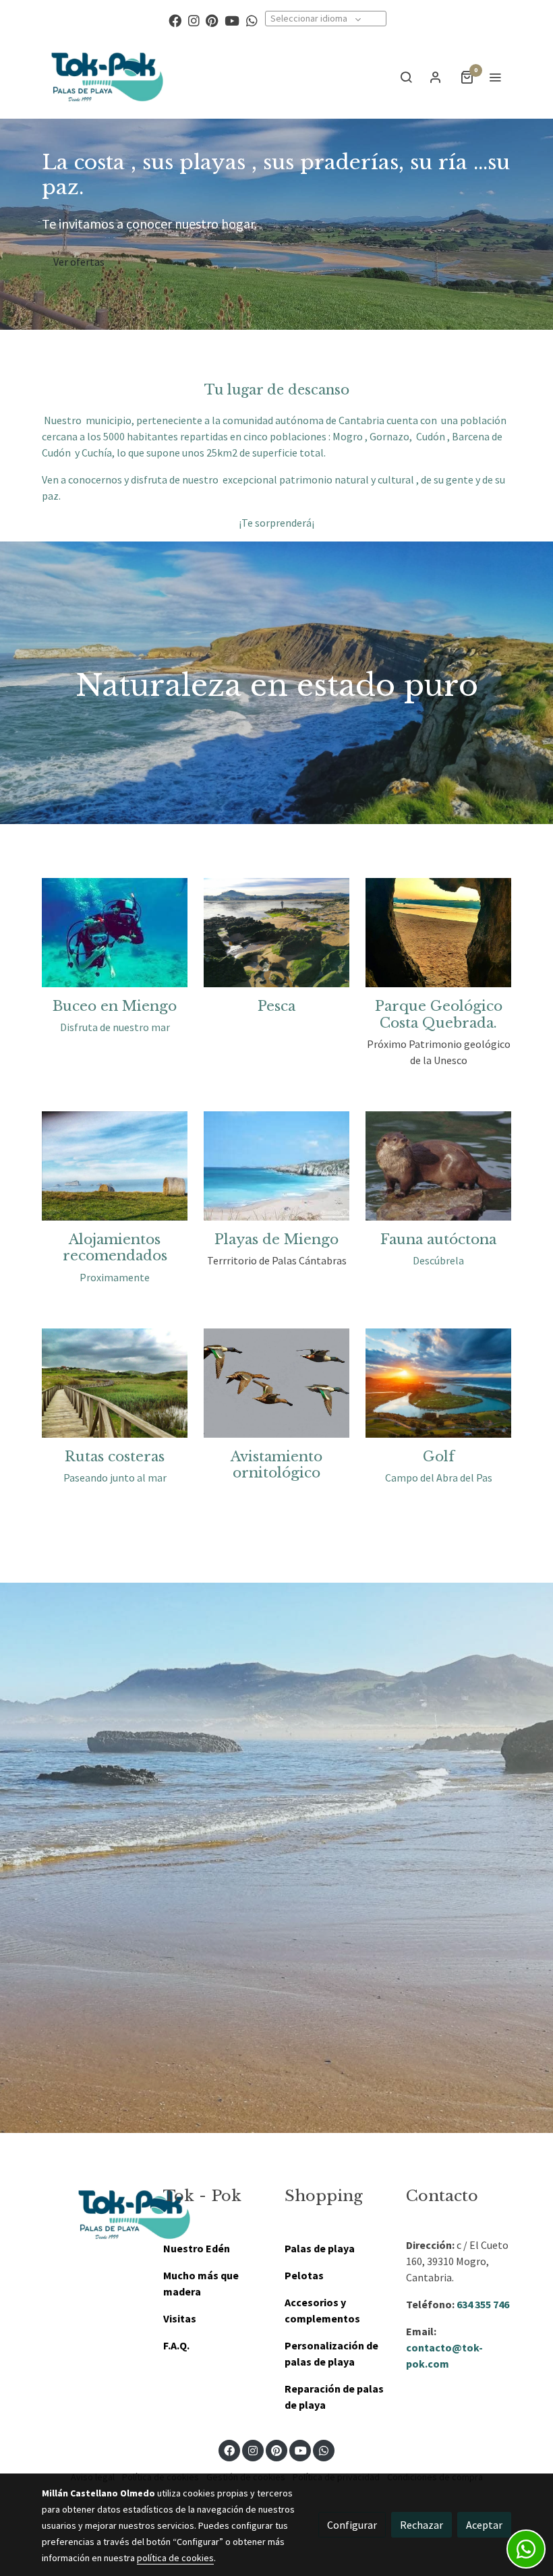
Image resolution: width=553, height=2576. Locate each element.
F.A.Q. (176, 2345)
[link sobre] (94, 2215)
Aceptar (484, 2525)
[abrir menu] (495, 77)
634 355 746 (483, 2304)
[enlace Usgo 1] (276, 1165)
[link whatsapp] (252, 20)
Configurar (352, 2525)
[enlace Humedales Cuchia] (115, 1382)
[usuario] (436, 77)
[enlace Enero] (438, 931)
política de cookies (175, 2558)
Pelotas (304, 2275)
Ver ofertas (79, 262)
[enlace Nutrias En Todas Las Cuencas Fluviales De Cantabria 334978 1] (438, 1165)
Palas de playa (320, 2248)
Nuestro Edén (197, 2248)
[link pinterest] (212, 20)
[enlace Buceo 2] (115, 931)
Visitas (180, 2318)
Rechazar (421, 2525)
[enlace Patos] (276, 1382)
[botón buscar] (406, 77)
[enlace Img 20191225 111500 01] (276, 931)
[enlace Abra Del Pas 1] (438, 1382)
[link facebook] (175, 20)
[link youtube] (232, 20)
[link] (108, 77)
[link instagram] (194, 20)
